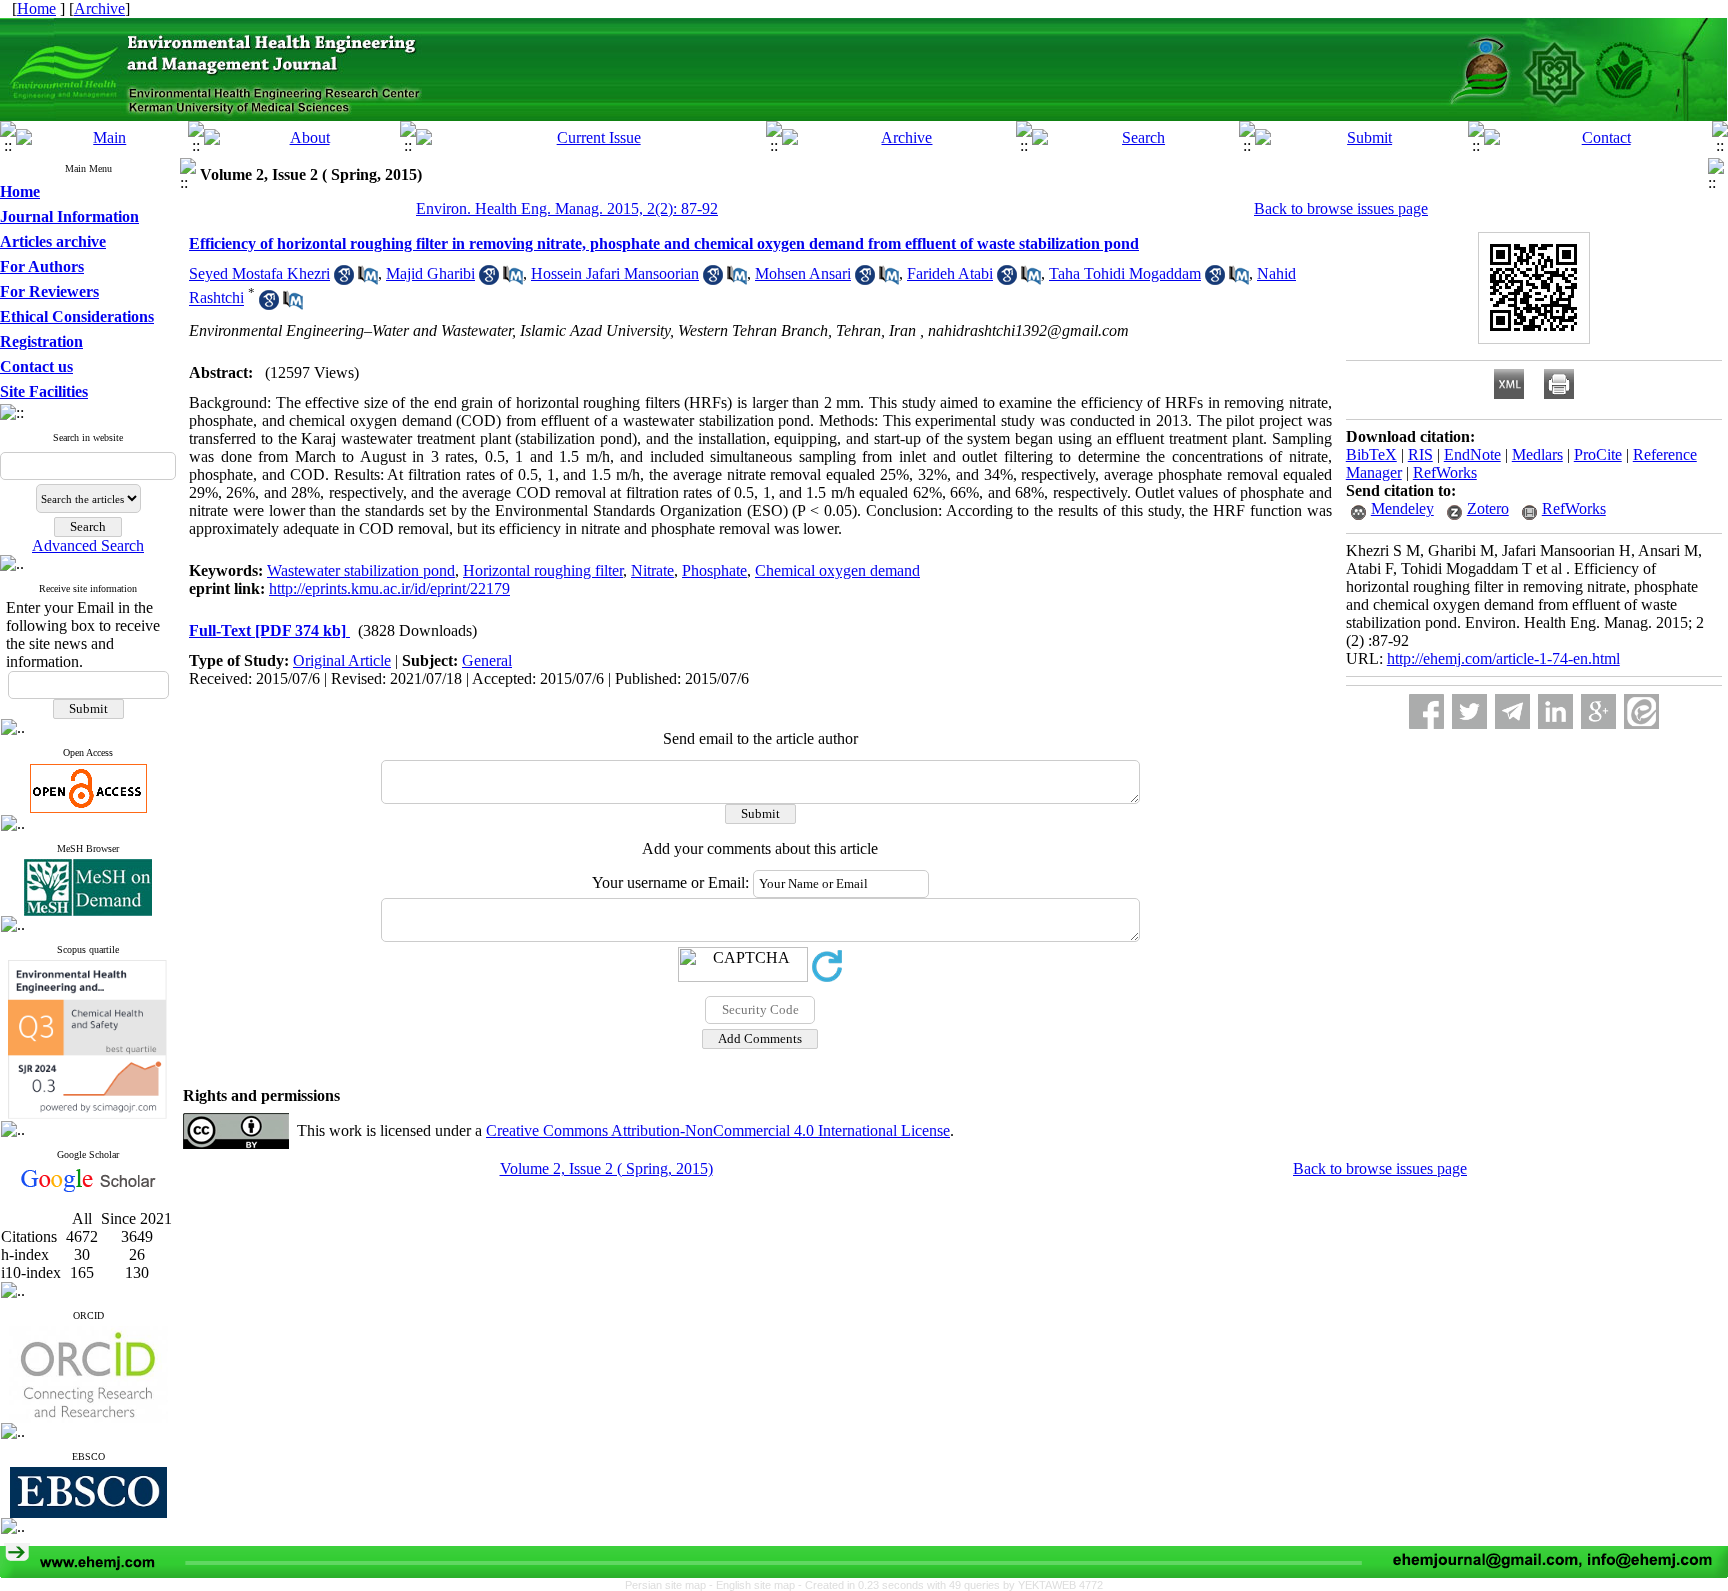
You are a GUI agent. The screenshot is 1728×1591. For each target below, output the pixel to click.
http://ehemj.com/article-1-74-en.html (1503, 658)
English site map (757, 1585)
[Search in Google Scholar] (344, 279)
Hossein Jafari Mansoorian (615, 273)
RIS (1420, 454)
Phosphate (714, 570)
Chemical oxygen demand (837, 570)
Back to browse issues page (1341, 208)
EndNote (1472, 454)
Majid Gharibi (430, 273)
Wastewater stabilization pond (361, 570)
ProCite (1598, 454)
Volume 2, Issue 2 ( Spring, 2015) (606, 1168)
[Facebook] (1426, 711)
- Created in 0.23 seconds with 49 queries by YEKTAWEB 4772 (950, 1585)
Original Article (342, 660)
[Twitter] (1469, 711)
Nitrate (652, 570)
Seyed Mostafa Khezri (259, 273)
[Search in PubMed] (368, 279)
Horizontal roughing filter (543, 570)
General (487, 660)
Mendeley (1402, 508)
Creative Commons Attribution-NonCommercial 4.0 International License (718, 1130)
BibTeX (1371, 454)
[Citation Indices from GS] (88, 1188)
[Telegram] (1512, 711)
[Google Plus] (1598, 711)
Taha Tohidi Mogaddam (1125, 273)
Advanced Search (88, 545)
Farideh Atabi (950, 273)
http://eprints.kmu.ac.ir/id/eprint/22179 (389, 588)
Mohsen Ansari (803, 273)
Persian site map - (670, 1585)
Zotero (1488, 508)
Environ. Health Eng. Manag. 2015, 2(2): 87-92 (567, 208)
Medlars (1537, 454)
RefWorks (1445, 472)
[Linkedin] (1555, 711)
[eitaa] (1641, 711)
